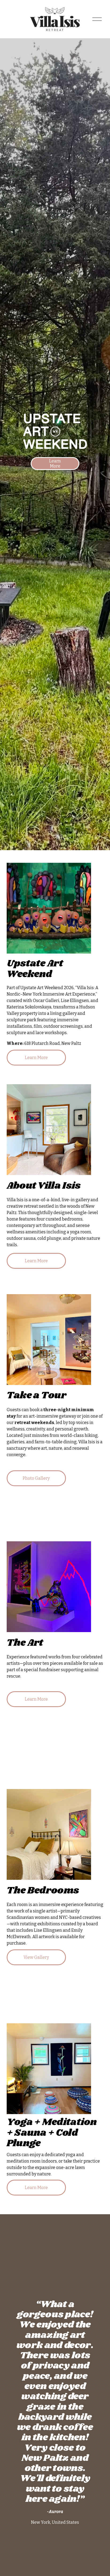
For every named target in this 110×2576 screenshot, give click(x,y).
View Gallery (36, 1957)
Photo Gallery (36, 1478)
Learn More (55, 464)
